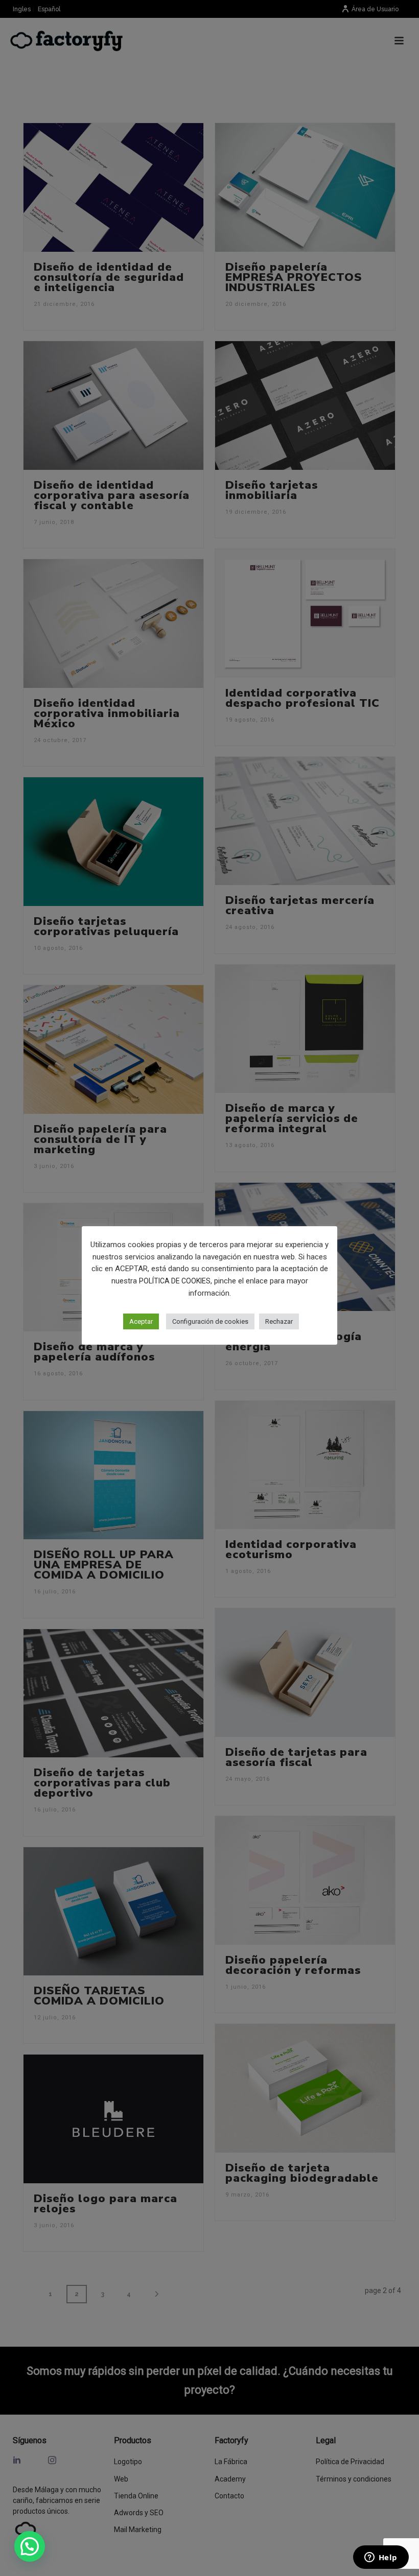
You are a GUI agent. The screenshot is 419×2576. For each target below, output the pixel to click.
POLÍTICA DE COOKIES (175, 1281)
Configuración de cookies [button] (210, 1321)
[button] (30, 2546)
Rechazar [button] (279, 1321)
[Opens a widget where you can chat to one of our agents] (381, 2558)
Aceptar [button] (141, 1321)
